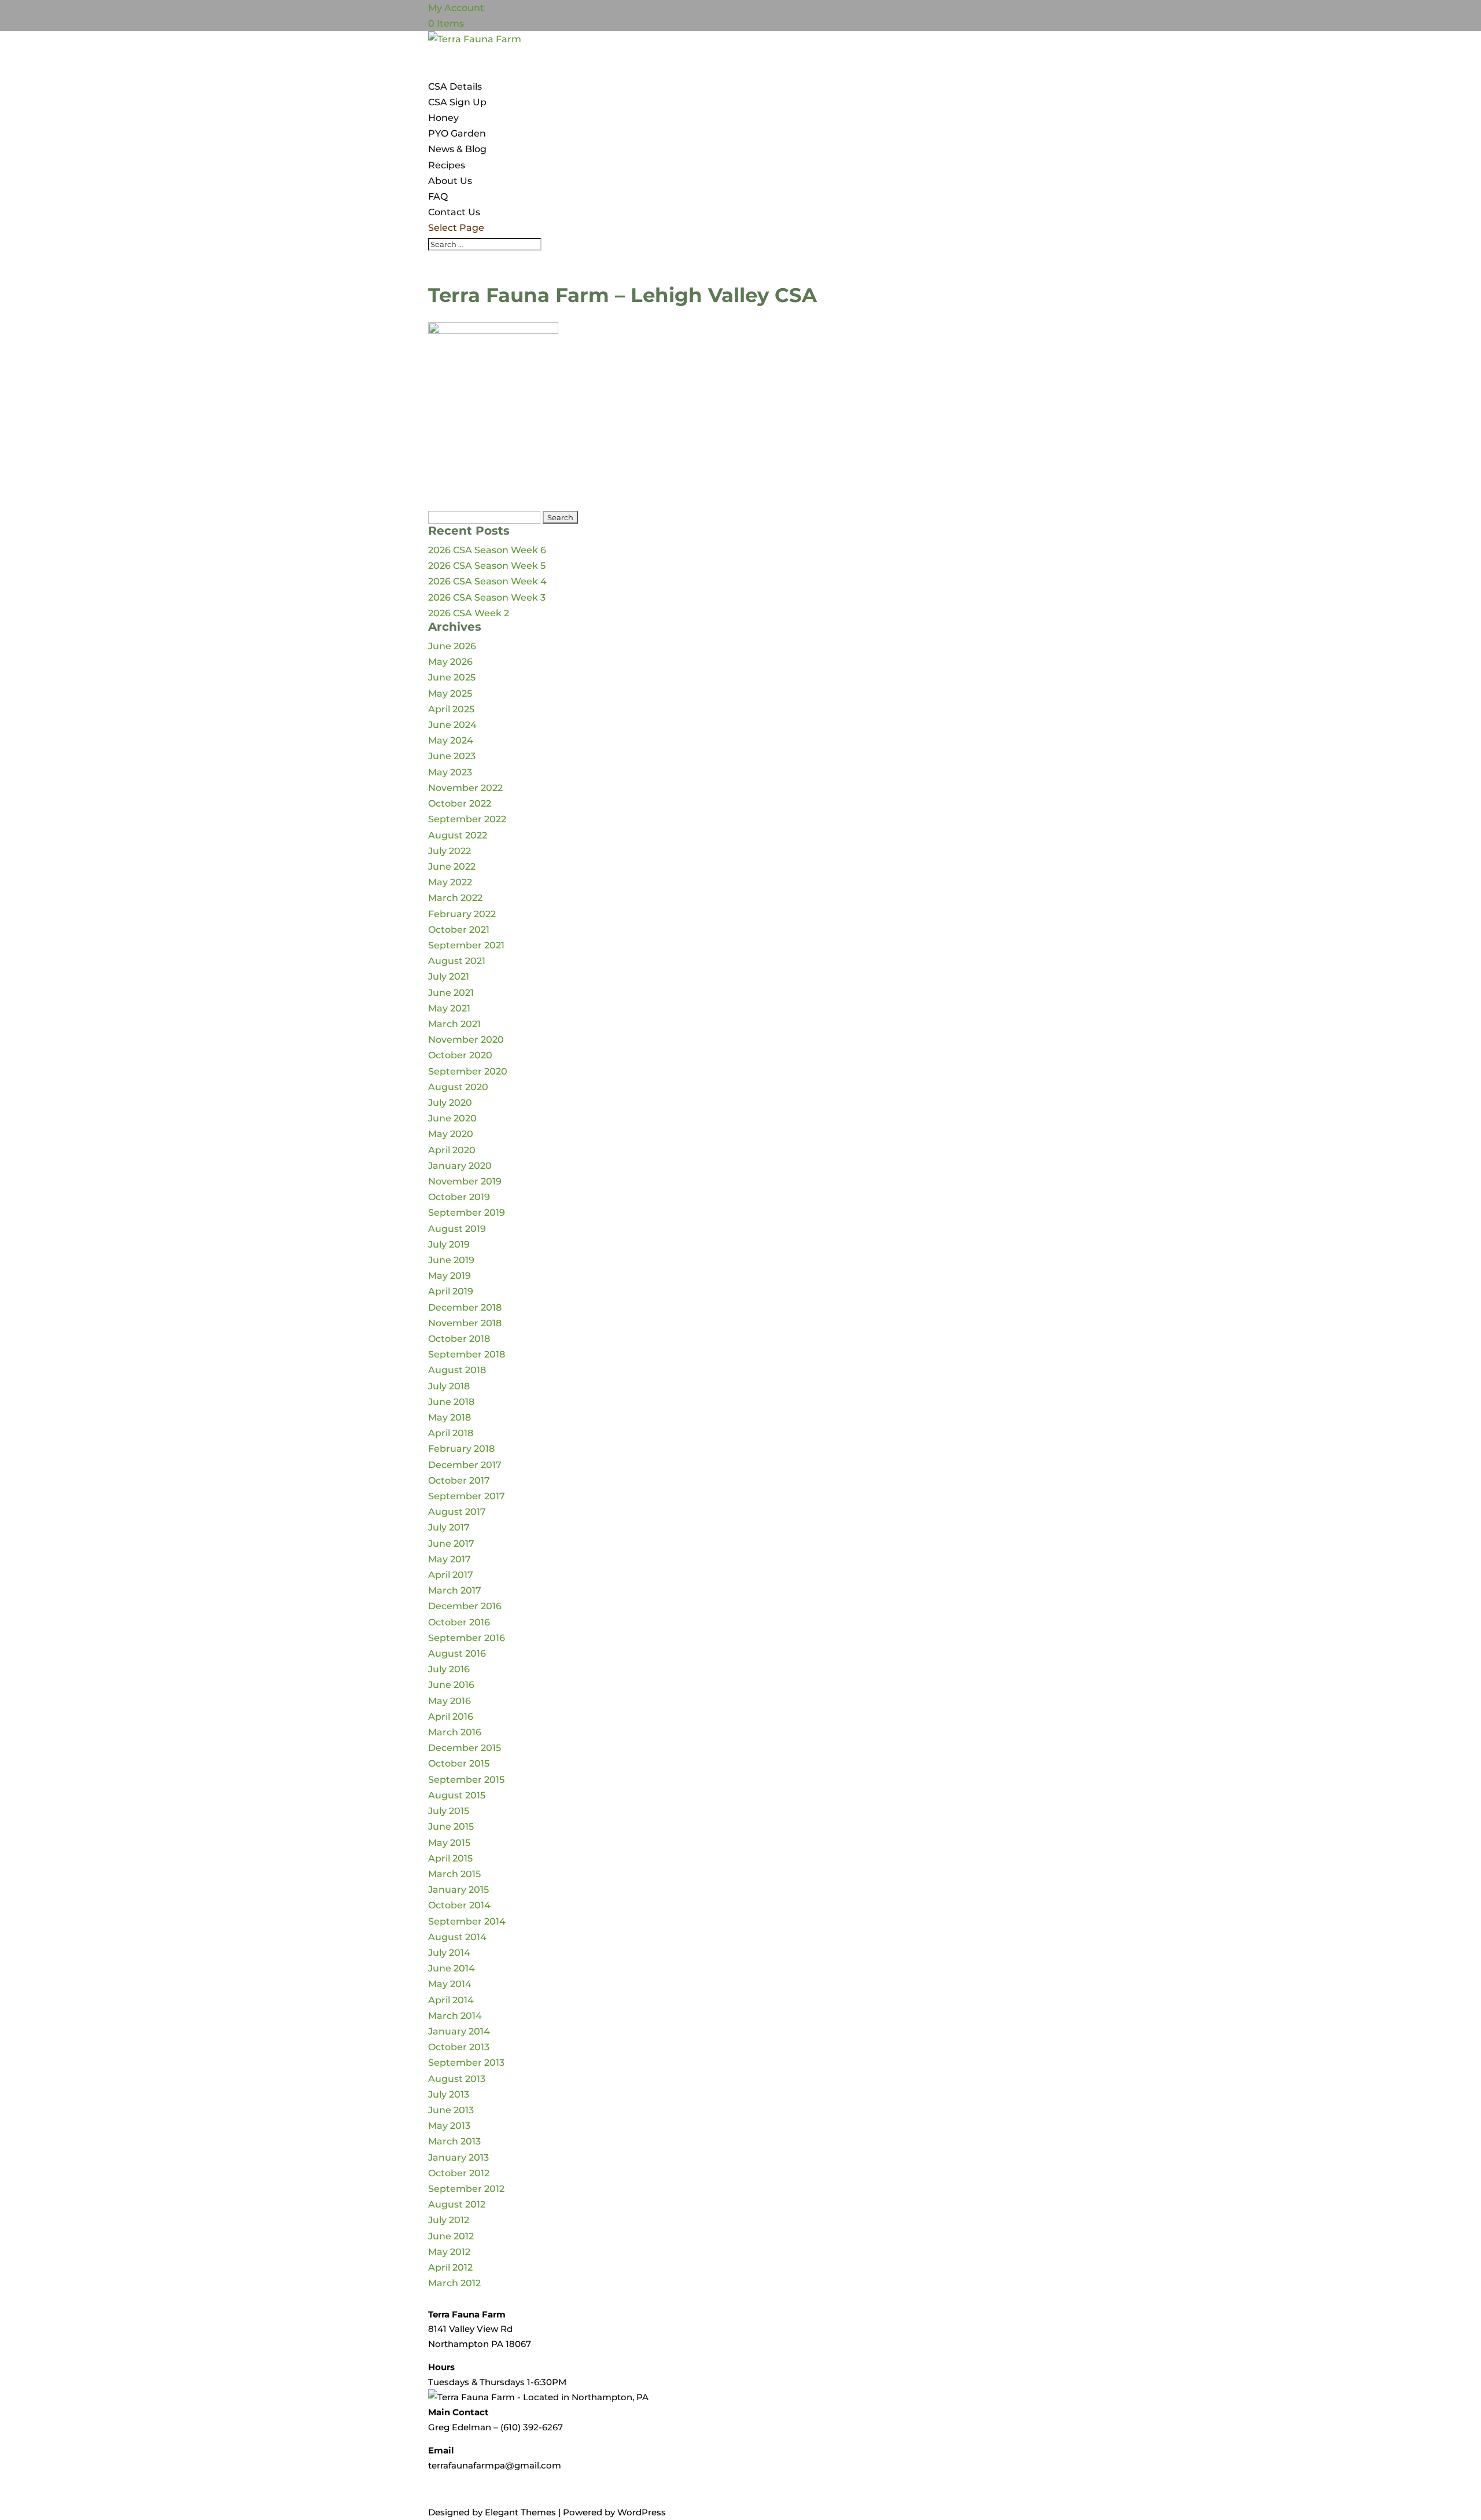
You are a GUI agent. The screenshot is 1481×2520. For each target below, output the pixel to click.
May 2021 (449, 1008)
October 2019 (459, 1197)
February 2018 (461, 1449)
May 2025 (450, 694)
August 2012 (457, 2204)
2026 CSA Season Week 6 (487, 550)
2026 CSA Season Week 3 (487, 597)
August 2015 (457, 1795)
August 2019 (457, 1229)
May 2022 (450, 882)
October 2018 (459, 1339)
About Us (450, 181)
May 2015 (449, 1843)
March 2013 (454, 2141)
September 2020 (468, 1071)
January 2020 (460, 1166)
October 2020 (460, 1055)
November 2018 (465, 1323)
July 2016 (449, 1669)
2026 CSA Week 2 (469, 613)
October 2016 (459, 1622)
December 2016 (465, 1606)
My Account (456, 8)
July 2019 (449, 1244)
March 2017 (455, 1590)
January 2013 (458, 2157)
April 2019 (451, 1291)
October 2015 (459, 1763)
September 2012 (466, 2189)
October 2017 (459, 1480)
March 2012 (454, 2283)
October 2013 (459, 2047)
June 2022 (452, 867)
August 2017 (457, 1512)
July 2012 (449, 2220)
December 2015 (465, 1748)
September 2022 (467, 819)
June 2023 (452, 756)
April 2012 (450, 2267)
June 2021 (451, 993)
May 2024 (451, 740)
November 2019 (465, 1181)
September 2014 (467, 1921)
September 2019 (467, 1213)
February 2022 (462, 914)
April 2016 (451, 1717)
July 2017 (449, 1527)
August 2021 (457, 961)
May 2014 (450, 1984)
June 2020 (452, 1118)
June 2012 (451, 2236)
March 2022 (455, 898)
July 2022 (450, 851)
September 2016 (467, 1638)
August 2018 (457, 1370)
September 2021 (466, 945)
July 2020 (450, 1103)
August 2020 (458, 1087)
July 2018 (449, 1386)
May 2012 (449, 2252)
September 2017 (467, 1496)
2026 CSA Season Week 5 (487, 566)
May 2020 (451, 1134)
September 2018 (467, 1354)
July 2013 (449, 2094)
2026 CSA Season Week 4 (487, 581)
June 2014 (452, 1968)
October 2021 (459, 930)
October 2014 (459, 1905)
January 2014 (459, 2031)
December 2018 (465, 1307)
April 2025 (451, 709)
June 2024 (452, 725)
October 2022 (460, 803)
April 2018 (451, 1433)
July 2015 (449, 1811)
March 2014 (455, 2016)
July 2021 (449, 976)
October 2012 (459, 2173)
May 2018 (450, 1417)
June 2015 (451, 1826)
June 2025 (452, 677)
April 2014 (451, 2000)
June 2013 (451, 2110)
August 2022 (458, 835)
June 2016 (451, 1685)
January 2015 (458, 1890)
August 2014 (457, 1937)
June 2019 (451, 1260)
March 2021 (454, 1024)
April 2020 (452, 1150)
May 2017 (450, 1559)
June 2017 (451, 1544)
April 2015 (450, 1858)
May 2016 (450, 1701)
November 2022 (465, 788)
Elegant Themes (520, 2512)
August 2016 (457, 1653)
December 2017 (465, 1465)
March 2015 (454, 1874)
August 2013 (457, 2079)
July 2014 (449, 1953)
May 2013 (449, 2126)
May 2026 (450, 662)
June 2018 (451, 1402)
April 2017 (451, 1575)
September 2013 (466, 2063)
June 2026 (452, 646)
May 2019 (450, 1276)
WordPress (642, 2512)
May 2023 (450, 772)
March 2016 (455, 1732)
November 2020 (466, 1040)
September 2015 (466, 1780)
